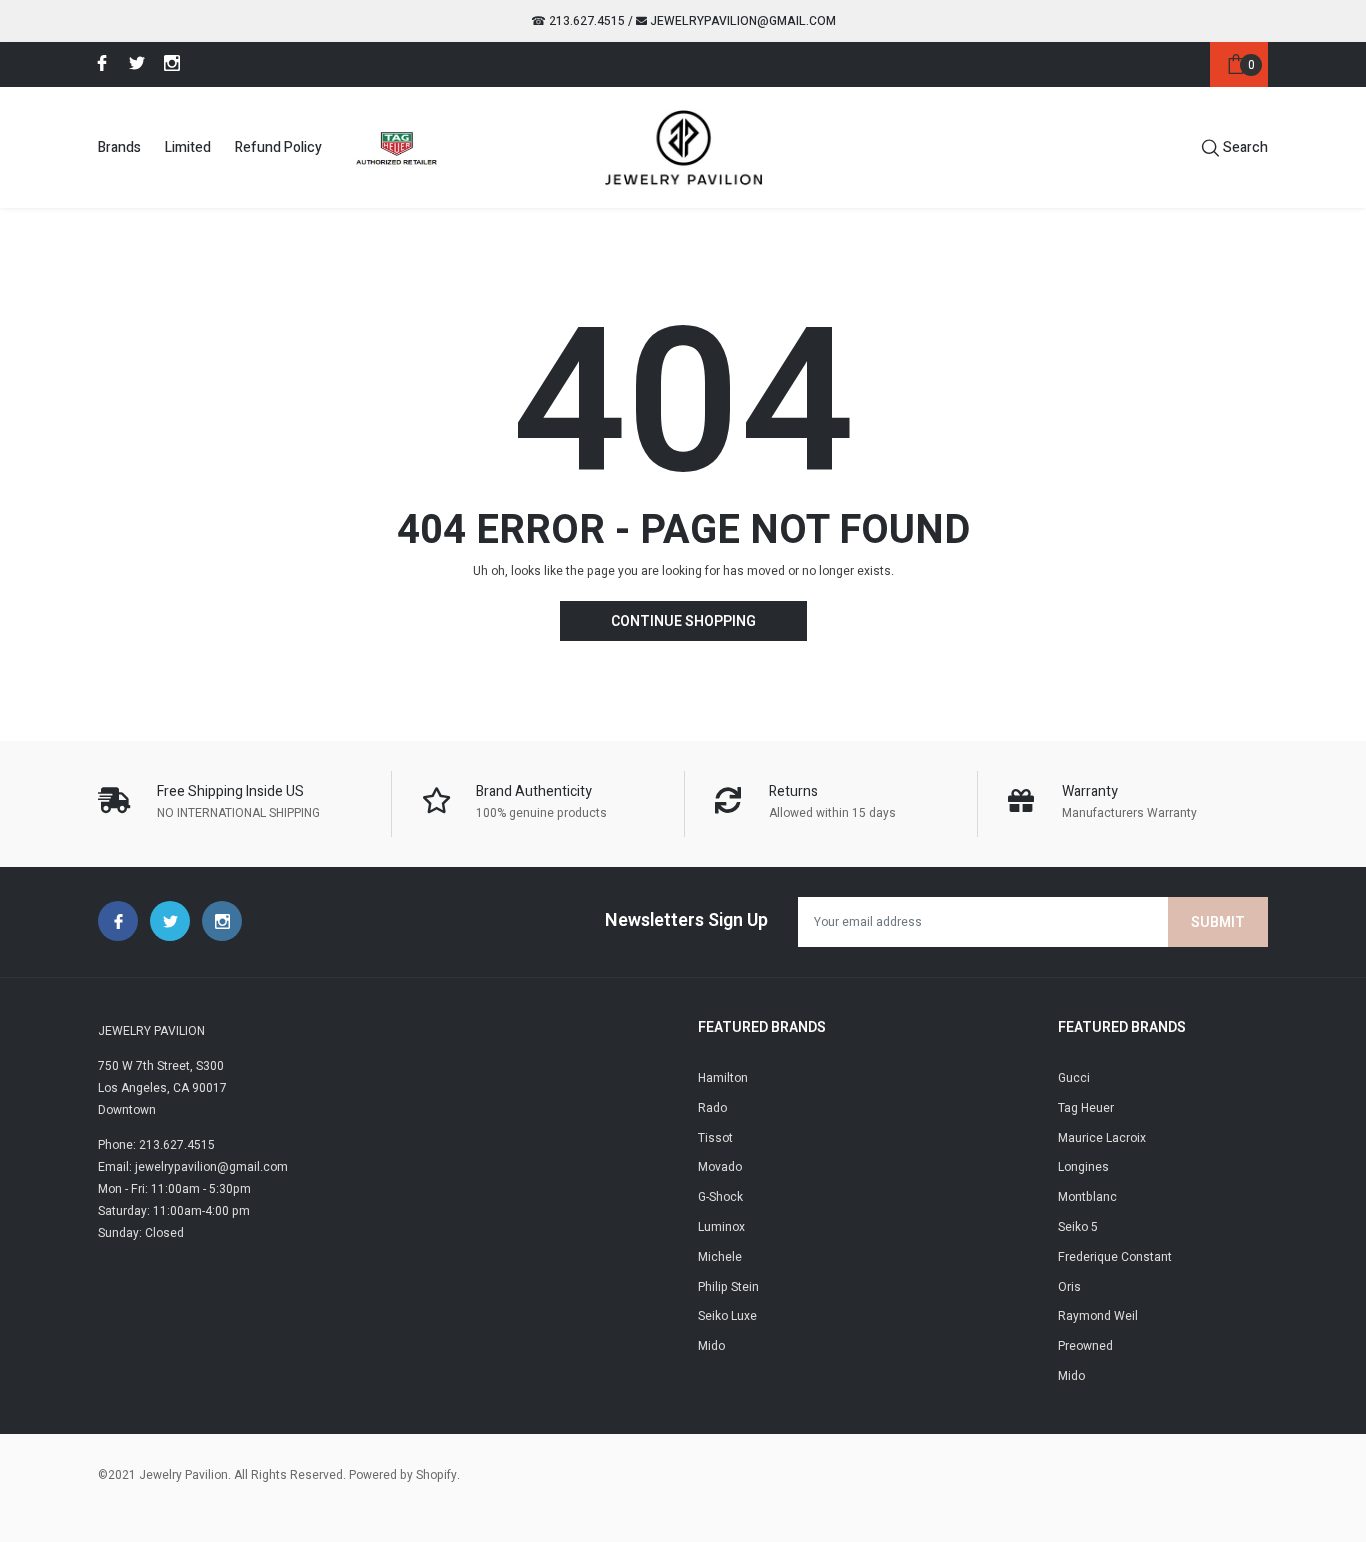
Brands (119, 147)
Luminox (721, 1227)
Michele (720, 1257)
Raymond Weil (1098, 1316)
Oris (1069, 1287)
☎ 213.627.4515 (578, 21)
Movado (720, 1167)
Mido (711, 1346)
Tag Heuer (1086, 1108)
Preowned (1085, 1346)
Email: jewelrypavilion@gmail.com (193, 1167)
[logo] (683, 147)
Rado (712, 1108)
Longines (1083, 1167)
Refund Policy (278, 147)
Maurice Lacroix (1102, 1138)
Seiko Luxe (727, 1316)
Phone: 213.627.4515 (156, 1145)
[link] (99, 63)
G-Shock (720, 1197)
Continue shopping (683, 621)
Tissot (715, 1138)
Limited (188, 147)
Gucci (1074, 1078)
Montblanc (1087, 1197)
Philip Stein (728, 1287)
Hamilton (723, 1078)
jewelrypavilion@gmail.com (741, 21)
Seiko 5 (1078, 1227)
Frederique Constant (1115, 1257)
